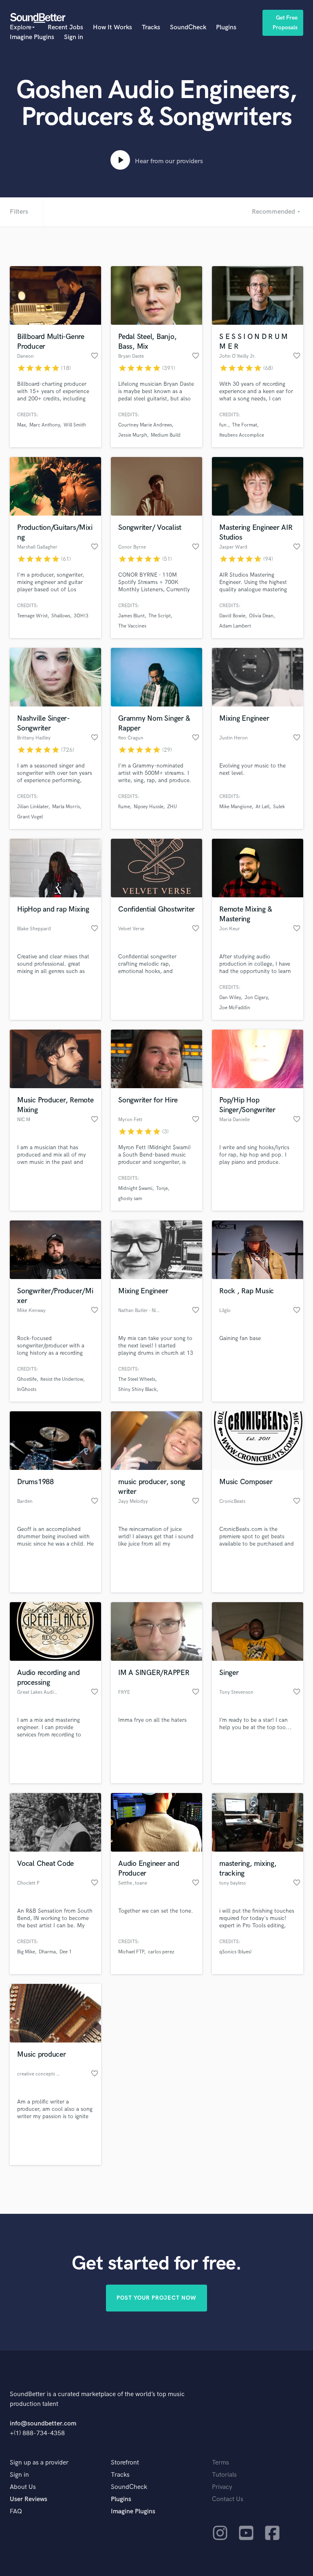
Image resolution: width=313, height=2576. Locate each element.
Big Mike (26, 1952)
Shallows (61, 616)
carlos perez (161, 1952)
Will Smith (75, 425)
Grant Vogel (30, 817)
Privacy (222, 2487)
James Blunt (131, 616)
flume (124, 807)
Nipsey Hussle (149, 807)
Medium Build (166, 435)
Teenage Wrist (32, 616)
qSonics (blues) (235, 1952)
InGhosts (27, 1390)
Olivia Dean (261, 616)
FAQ (16, 2511)
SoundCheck (188, 27)
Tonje (162, 1189)
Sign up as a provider (39, 2463)
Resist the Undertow (62, 1379)
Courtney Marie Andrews (145, 425)
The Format (245, 425)
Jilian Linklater (33, 807)
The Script (160, 616)
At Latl (262, 807)
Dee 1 (66, 1952)
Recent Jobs (65, 27)
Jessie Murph (133, 435)
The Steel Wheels (137, 1379)
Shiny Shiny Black (137, 1390)
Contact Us (228, 2499)
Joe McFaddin (235, 1008)
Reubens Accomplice (242, 435)
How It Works (112, 27)
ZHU (172, 807)
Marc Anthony (45, 425)
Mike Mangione (236, 807)
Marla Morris (66, 807)
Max (21, 425)
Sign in (74, 37)
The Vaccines (132, 626)
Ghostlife (27, 1379)
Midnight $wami (135, 1189)
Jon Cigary (256, 998)
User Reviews (29, 2499)
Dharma (47, 1952)
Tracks (151, 27)
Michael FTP (131, 1952)
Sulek (279, 807)
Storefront (125, 2463)
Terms (220, 2463)
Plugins (226, 27)
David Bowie (232, 616)
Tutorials (224, 2475)
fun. (224, 425)
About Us (23, 2487)
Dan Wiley (230, 998)
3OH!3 (81, 616)
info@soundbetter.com (43, 2424)
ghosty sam (130, 1199)
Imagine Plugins (32, 37)
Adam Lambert (235, 626)
